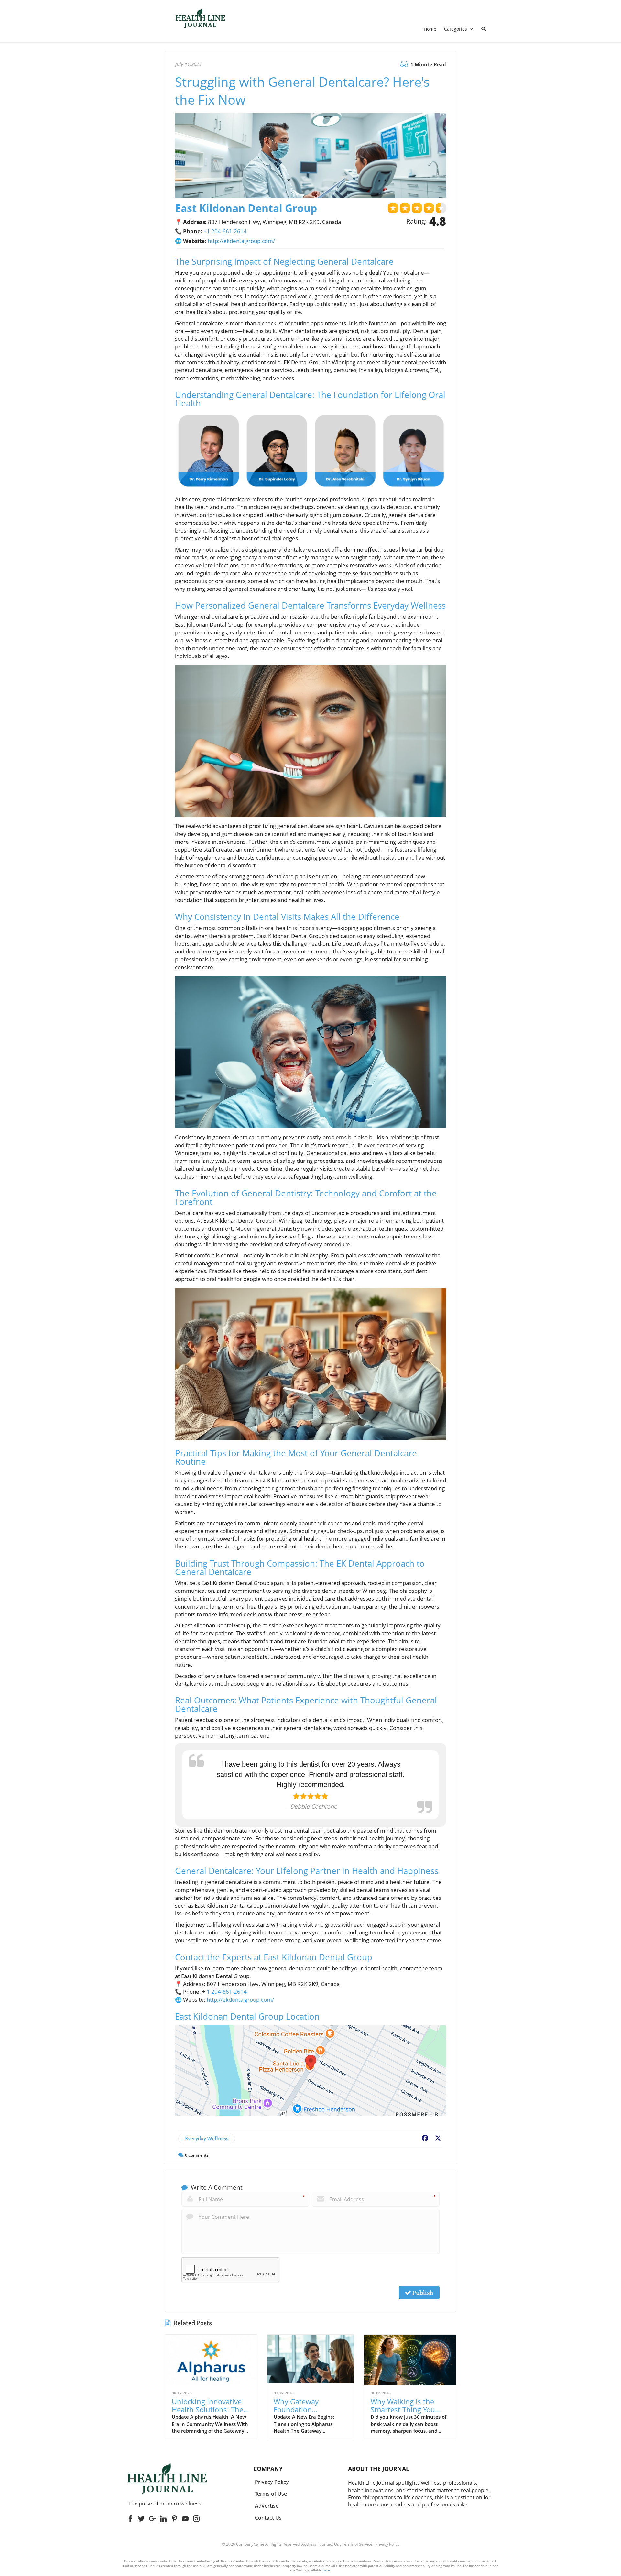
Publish (422, 2293)
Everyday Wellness (207, 2138)
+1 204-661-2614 (225, 231)
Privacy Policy (387, 2544)
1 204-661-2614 (227, 1992)
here (326, 2570)
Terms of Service (357, 2544)
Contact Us (329, 2544)
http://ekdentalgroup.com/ (241, 241)
